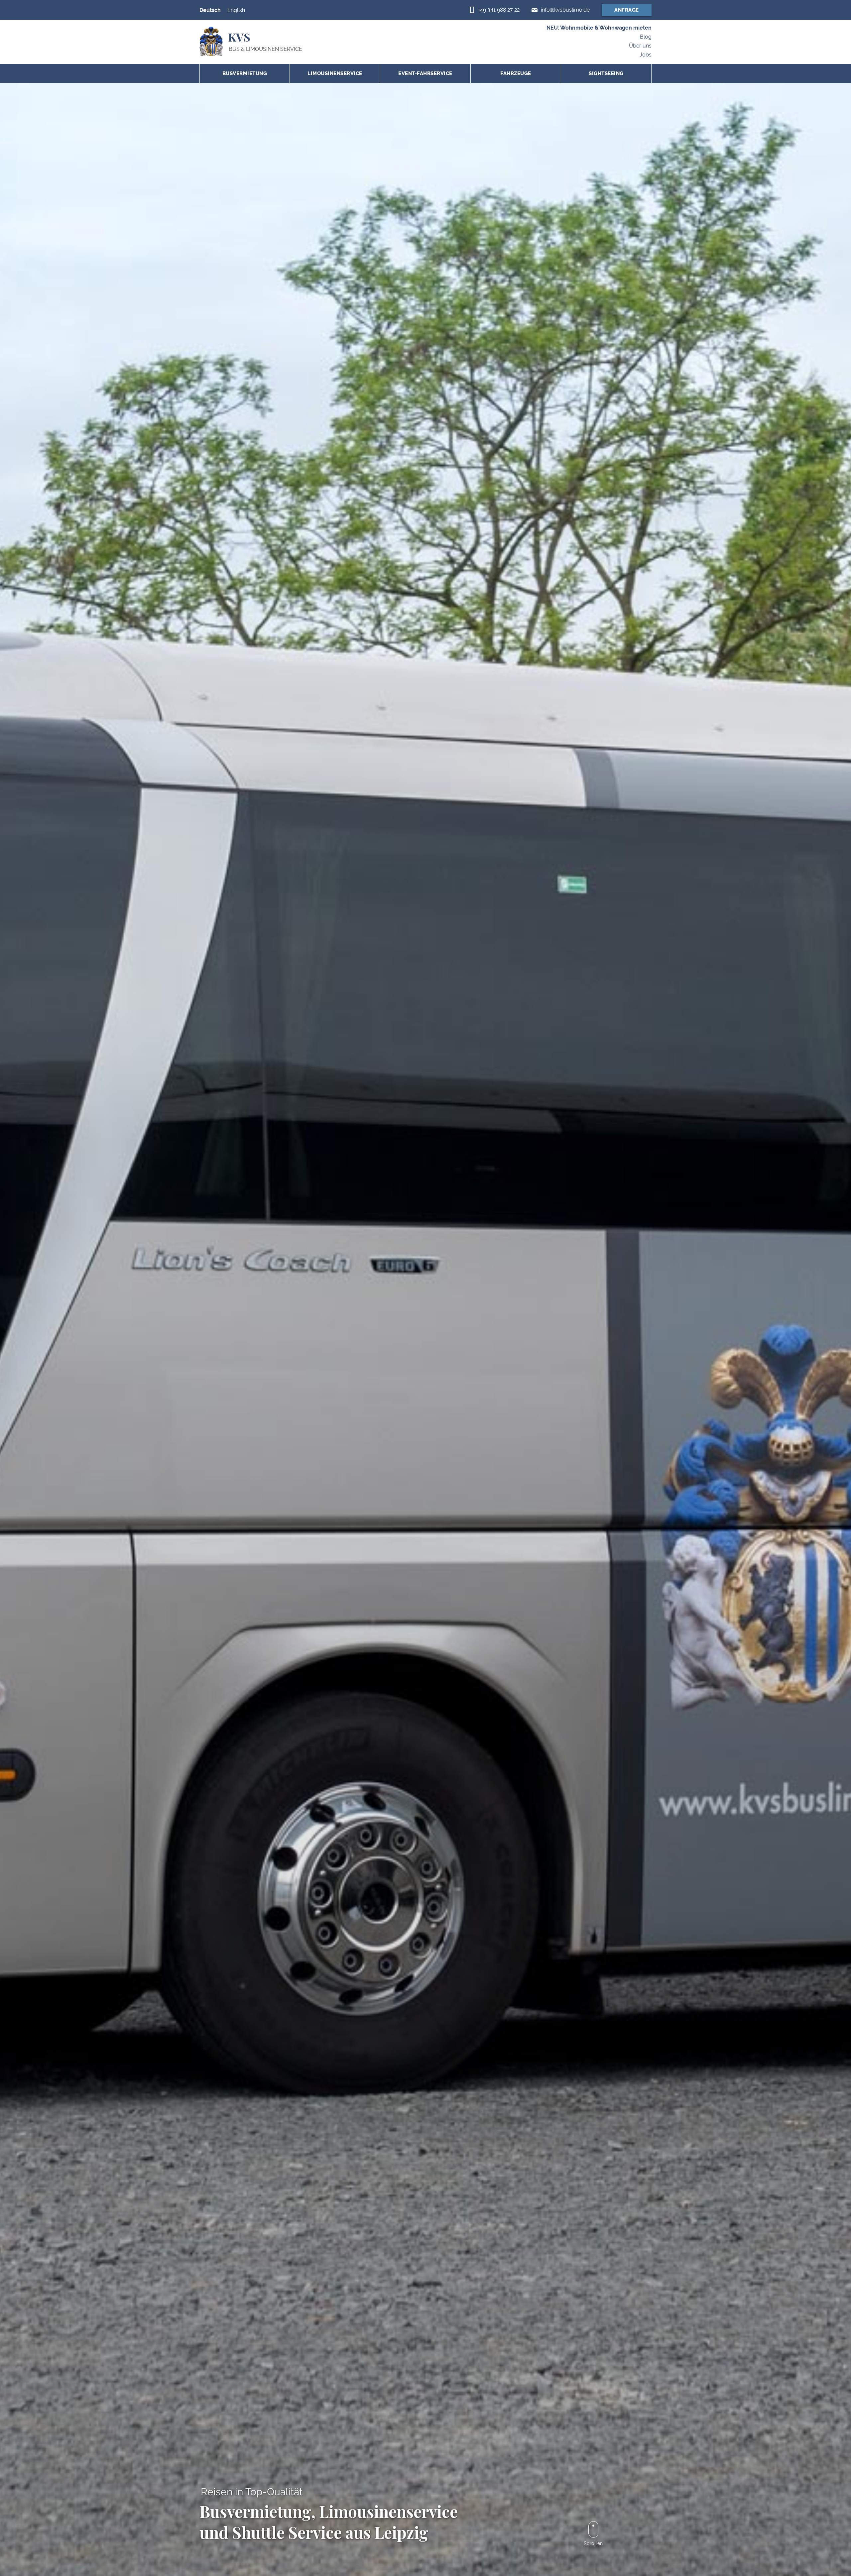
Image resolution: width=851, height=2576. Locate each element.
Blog (646, 37)
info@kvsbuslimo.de (565, 10)
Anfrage (627, 10)
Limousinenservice (335, 73)
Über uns (640, 46)
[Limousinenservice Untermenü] (373, 74)
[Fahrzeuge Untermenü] (554, 74)
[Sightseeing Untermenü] (645, 74)
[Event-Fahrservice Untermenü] (464, 74)
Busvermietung (245, 73)
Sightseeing (606, 73)
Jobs (646, 55)
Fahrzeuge (516, 73)
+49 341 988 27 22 (499, 10)
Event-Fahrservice (425, 73)
